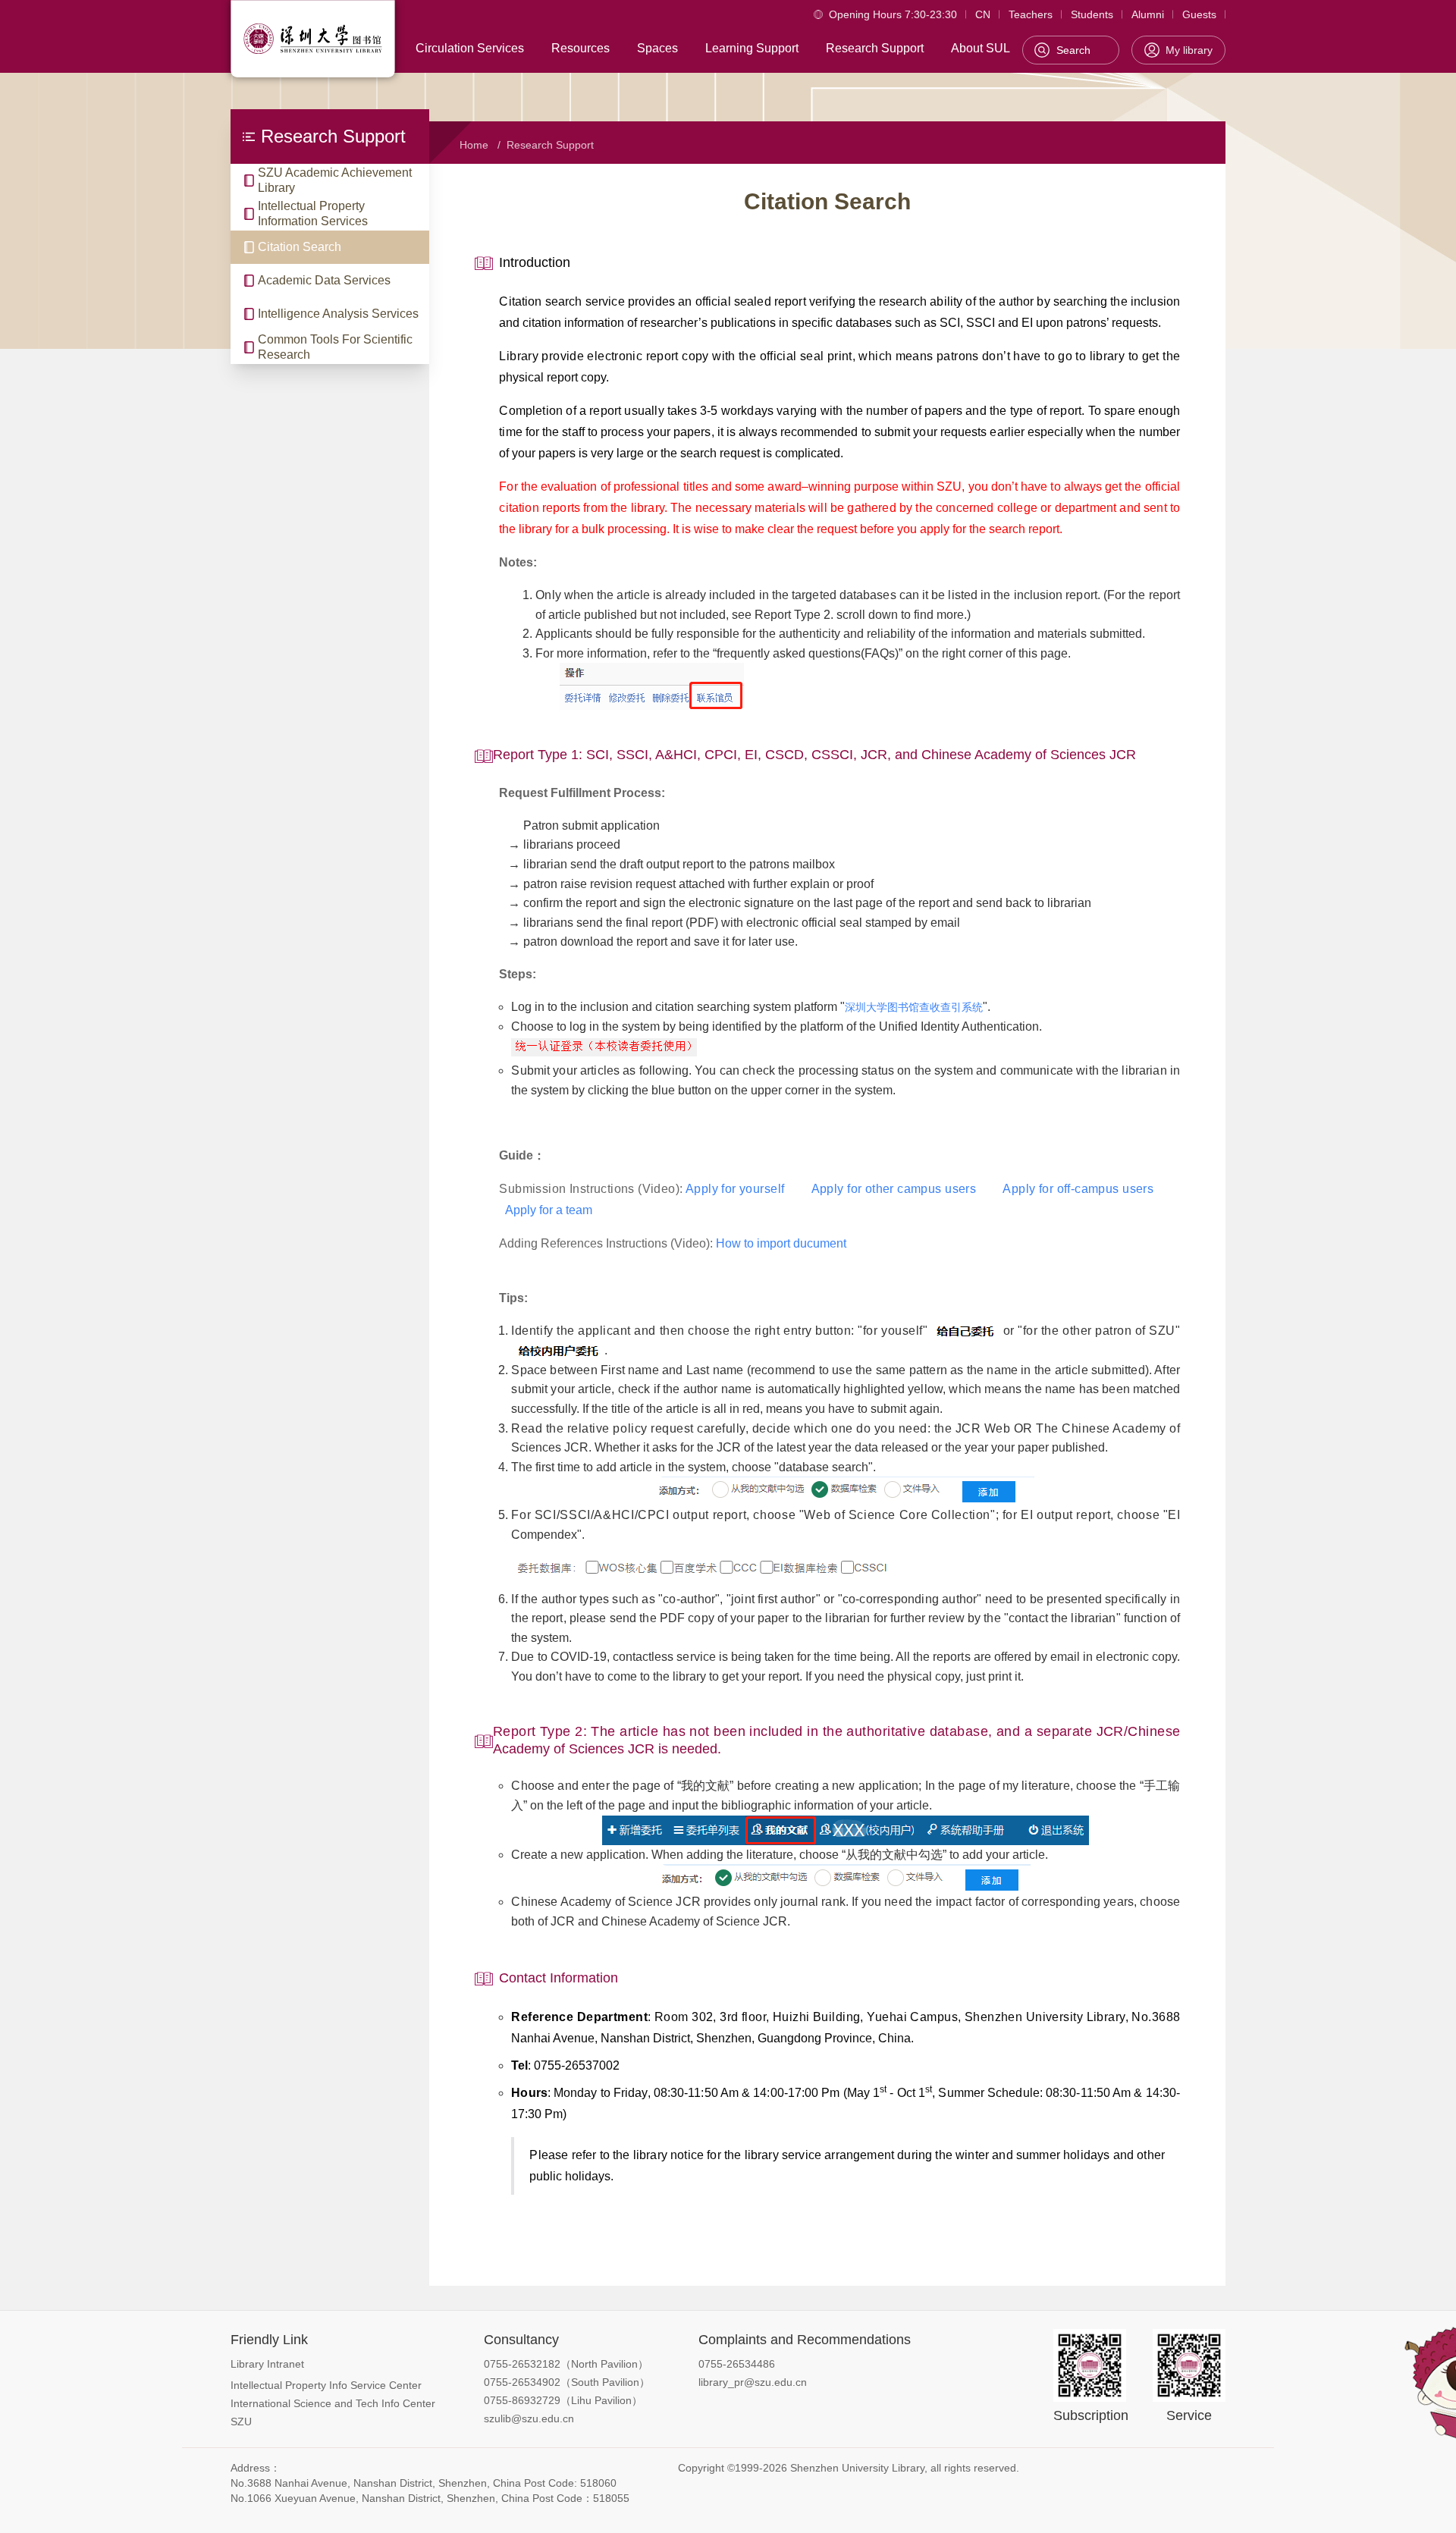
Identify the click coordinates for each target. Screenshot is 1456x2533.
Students (1092, 14)
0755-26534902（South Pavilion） (567, 2382)
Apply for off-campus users (1078, 1189)
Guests (1199, 14)
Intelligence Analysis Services (338, 314)
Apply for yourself (735, 1189)
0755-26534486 (737, 2364)
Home (474, 145)
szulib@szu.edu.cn (529, 2418)
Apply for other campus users (896, 1189)
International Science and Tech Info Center (333, 2403)
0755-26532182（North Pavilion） (566, 2364)
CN (983, 14)
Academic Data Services (324, 280)
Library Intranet (267, 2364)
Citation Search (300, 247)
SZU (241, 2422)
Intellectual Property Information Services (313, 213)
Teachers (1031, 14)
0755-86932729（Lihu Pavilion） (563, 2400)
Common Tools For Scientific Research (335, 347)
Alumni (1148, 14)
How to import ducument (781, 1243)
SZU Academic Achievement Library (335, 180)
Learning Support (752, 48)
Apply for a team (549, 1210)
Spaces (657, 48)
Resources (581, 48)
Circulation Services (470, 48)
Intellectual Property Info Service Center (326, 2385)
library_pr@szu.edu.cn (753, 2382)
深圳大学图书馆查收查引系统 (914, 1007)
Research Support (875, 48)
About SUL (981, 48)
